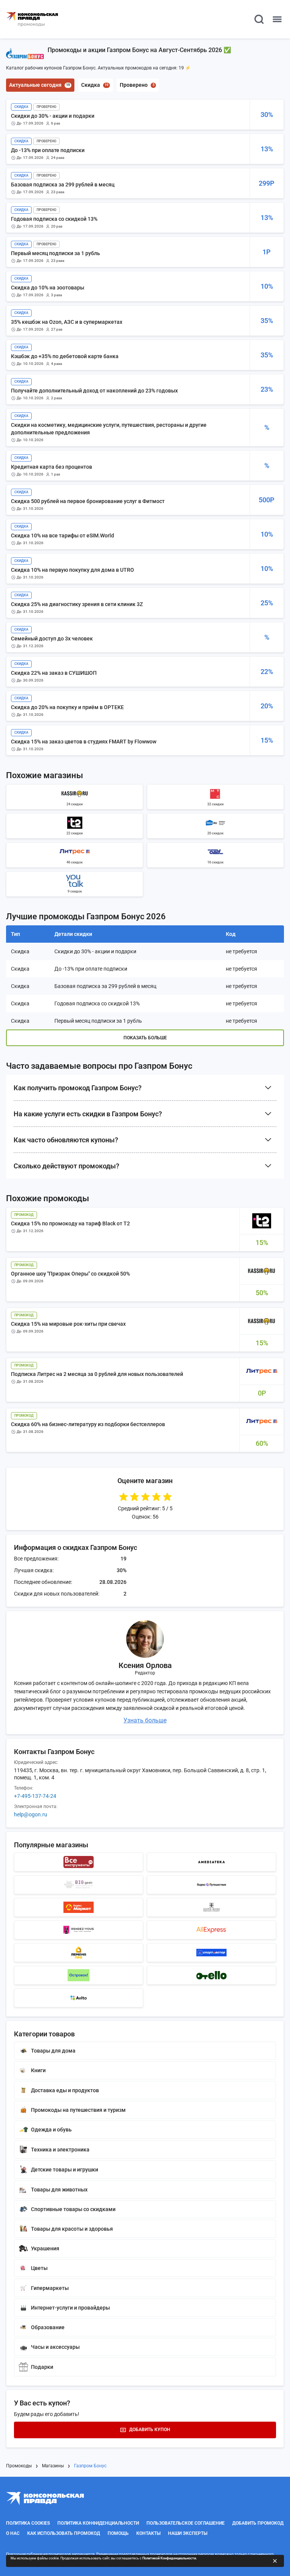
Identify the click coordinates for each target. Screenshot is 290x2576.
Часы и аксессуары (55, 2347)
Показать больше (145, 1038)
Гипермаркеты (50, 2288)
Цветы (39, 2268)
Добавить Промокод (258, 2523)
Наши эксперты (188, 2533)
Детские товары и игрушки (65, 2170)
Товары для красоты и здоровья (72, 2229)
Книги (38, 2070)
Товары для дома (53, 2051)
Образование (48, 2327)
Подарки (42, 2367)
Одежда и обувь (51, 2130)
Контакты (148, 2533)
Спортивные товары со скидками (73, 2209)
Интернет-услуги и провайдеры (70, 2308)
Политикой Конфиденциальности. (170, 2558)
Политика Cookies (28, 2523)
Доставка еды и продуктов (65, 2090)
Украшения (45, 2248)
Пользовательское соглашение (186, 2523)
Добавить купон (150, 2430)
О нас (13, 2533)
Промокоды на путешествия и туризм (78, 2110)
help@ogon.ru (31, 1814)
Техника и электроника (60, 2150)
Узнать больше (145, 1720)
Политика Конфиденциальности (98, 2523)
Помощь (118, 2533)
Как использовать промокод (64, 2533)
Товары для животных (59, 2190)
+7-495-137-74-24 (35, 1796)
